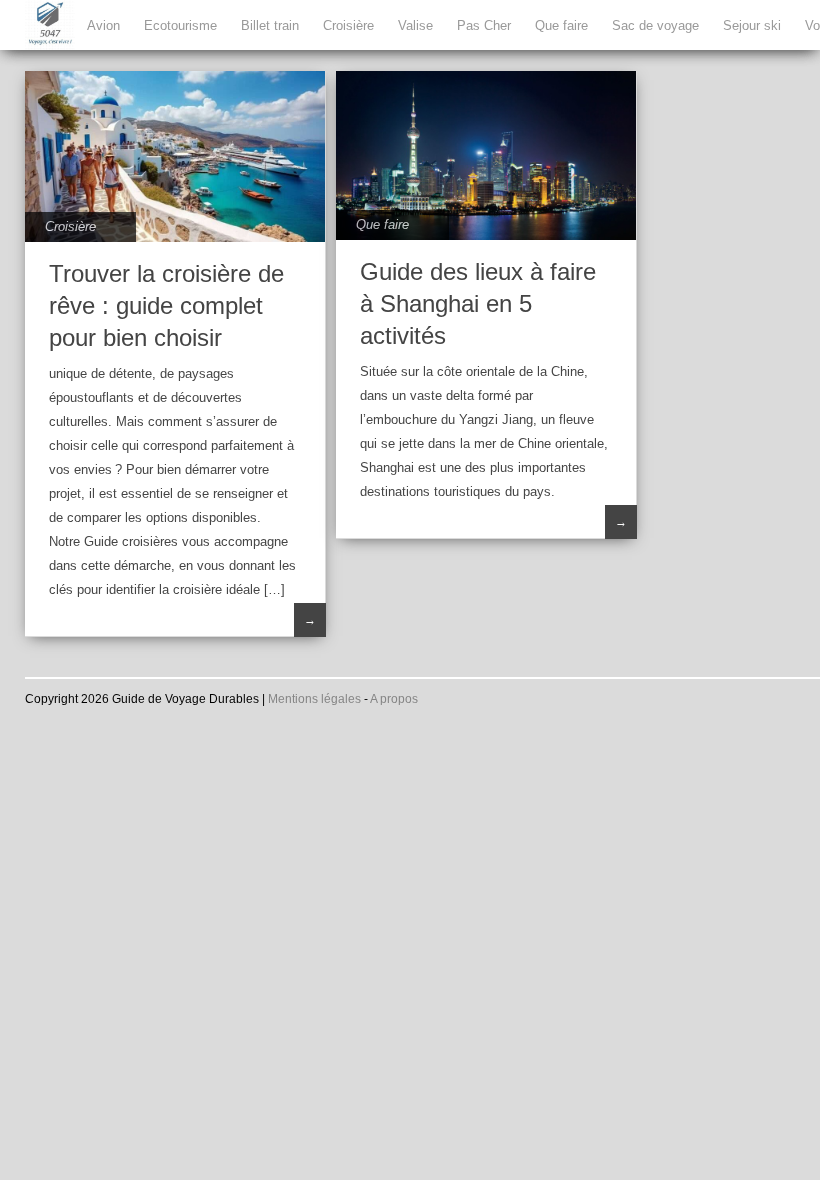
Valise (415, 25)
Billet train (270, 25)
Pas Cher (484, 25)
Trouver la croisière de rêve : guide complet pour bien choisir (166, 305)
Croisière (348, 25)
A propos (394, 699)
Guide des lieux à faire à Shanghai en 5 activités (478, 303)
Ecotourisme (180, 25)
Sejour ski (752, 25)
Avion (103, 25)
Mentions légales (314, 699)
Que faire (561, 25)
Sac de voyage (655, 25)
